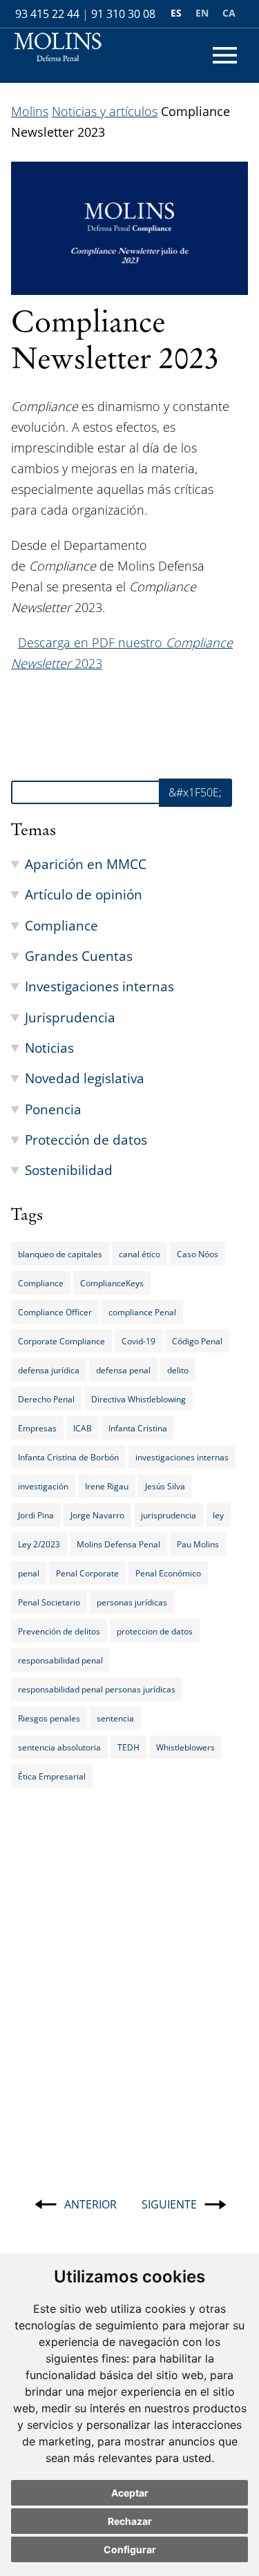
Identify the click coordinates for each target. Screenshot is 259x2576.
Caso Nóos (198, 1254)
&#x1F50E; (195, 792)
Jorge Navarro (97, 1515)
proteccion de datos (155, 1631)
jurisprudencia (169, 1515)
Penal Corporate (87, 1573)
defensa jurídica (49, 1370)
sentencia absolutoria (59, 1747)
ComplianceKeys (112, 1283)
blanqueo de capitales (60, 1254)
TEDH (128, 1747)
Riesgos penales (49, 1718)
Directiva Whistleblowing (138, 1399)
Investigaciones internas (99, 986)
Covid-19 (138, 1341)
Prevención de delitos (59, 1631)
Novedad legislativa (85, 1078)
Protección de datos (86, 1139)
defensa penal (123, 1370)
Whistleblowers (185, 1747)
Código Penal (197, 1341)
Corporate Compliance (61, 1341)
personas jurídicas (132, 1602)
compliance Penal (142, 1312)
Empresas (37, 1428)
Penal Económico (168, 1573)
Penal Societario (49, 1602)
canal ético (140, 1254)
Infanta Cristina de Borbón (68, 1457)
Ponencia (53, 1109)
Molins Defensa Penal (118, 1544)
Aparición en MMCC (86, 864)
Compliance (61, 925)
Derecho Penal (46, 1399)
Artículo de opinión (84, 894)
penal (29, 1573)
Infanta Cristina (138, 1428)
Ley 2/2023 (39, 1544)
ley (218, 1515)
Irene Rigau (107, 1486)
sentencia (115, 1718)
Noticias (49, 1048)
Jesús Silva (165, 1486)
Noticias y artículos (105, 111)
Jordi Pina (36, 1515)
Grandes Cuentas (79, 956)
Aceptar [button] (130, 2493)
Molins (30, 111)
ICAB (83, 1428)
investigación (43, 1486)
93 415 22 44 (47, 14)
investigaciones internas (182, 1457)
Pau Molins (198, 1544)
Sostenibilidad (69, 1170)
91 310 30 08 (123, 14)
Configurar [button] (130, 2549)
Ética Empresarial (52, 1776)
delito (178, 1370)
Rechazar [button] (130, 2521)
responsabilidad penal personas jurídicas (97, 1689)
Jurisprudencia (70, 1017)
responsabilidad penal (60, 1660)
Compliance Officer (55, 1312)
